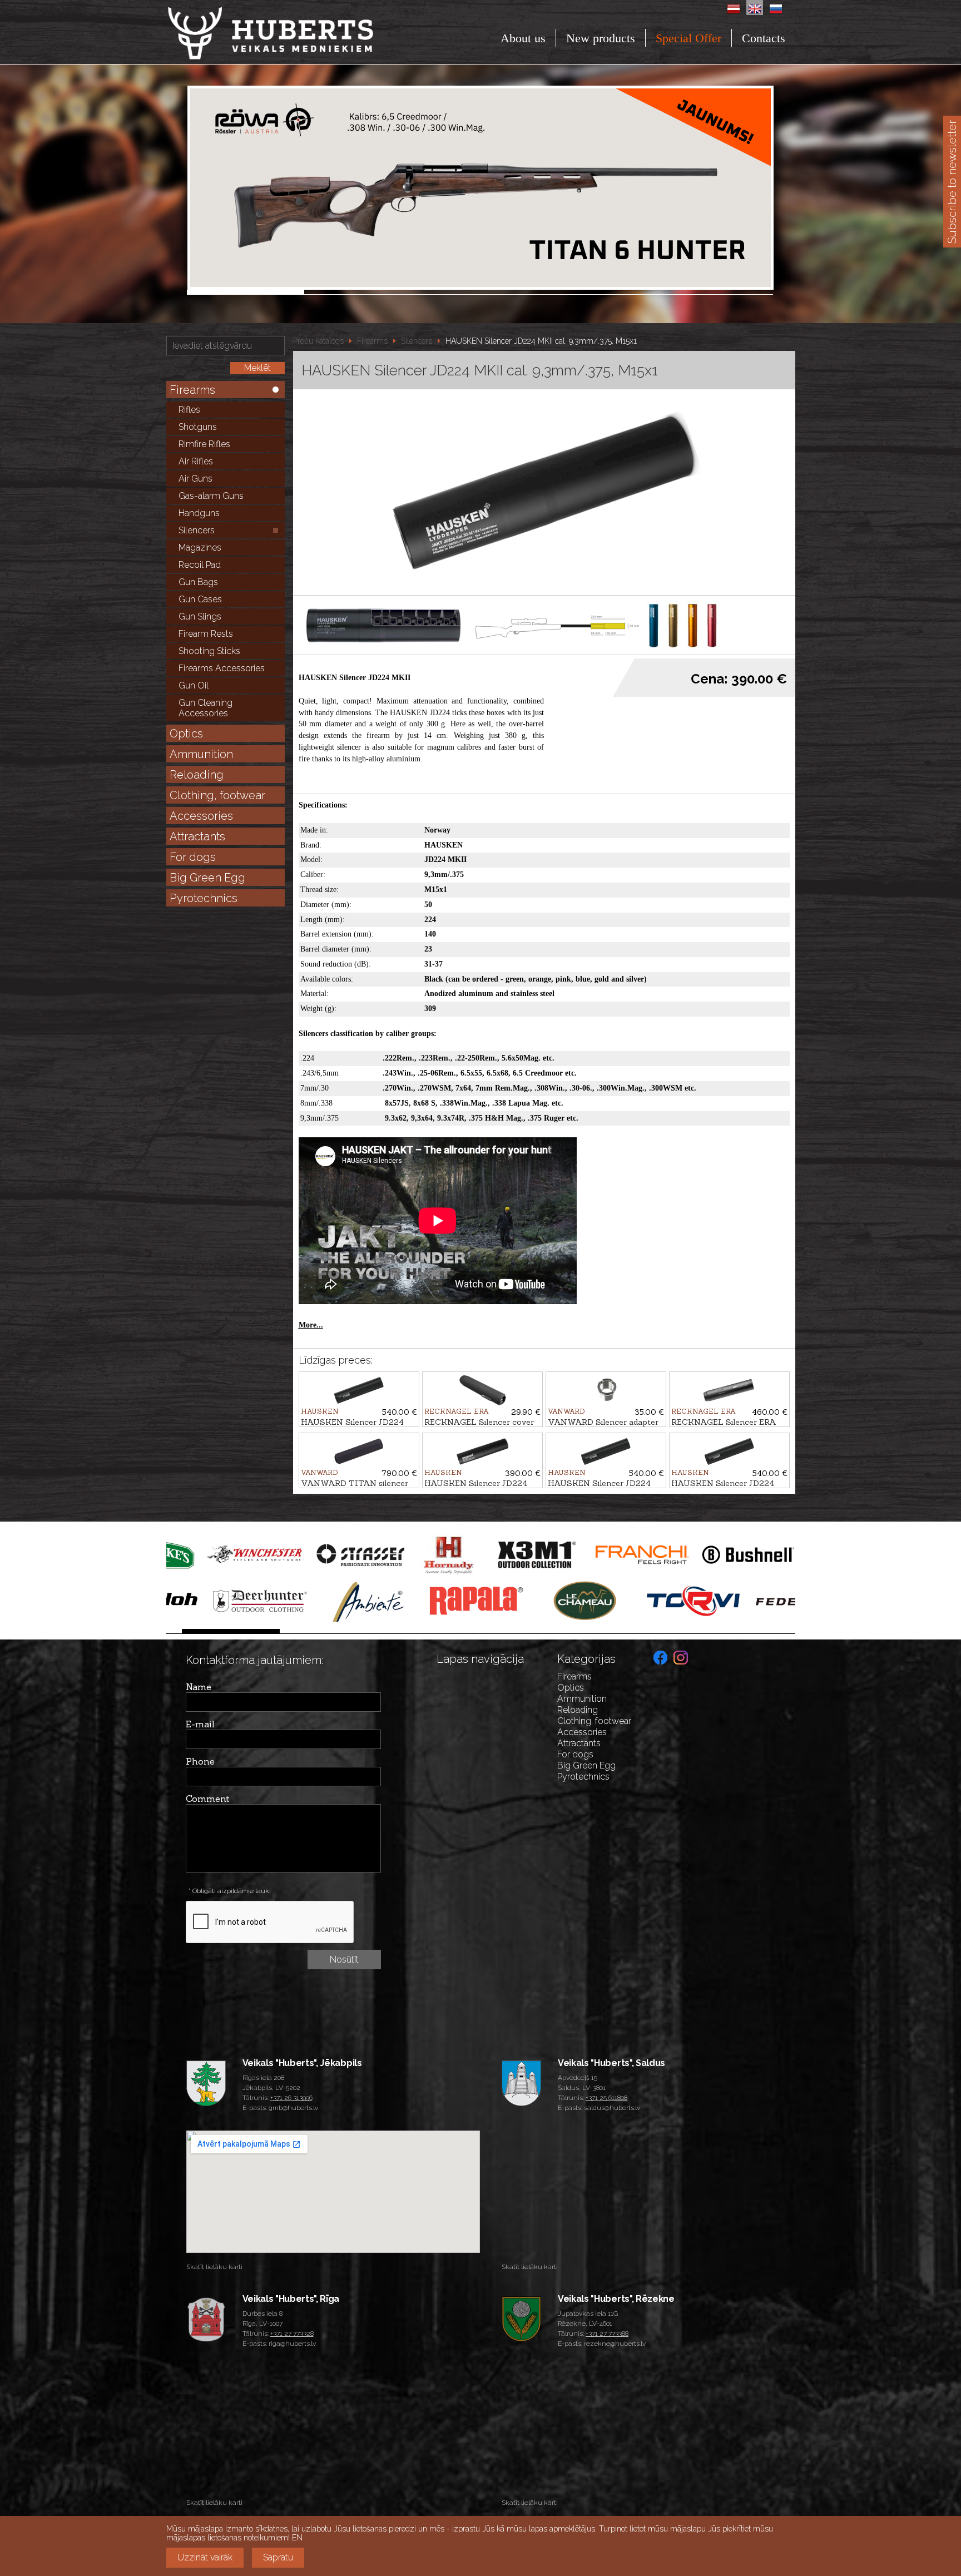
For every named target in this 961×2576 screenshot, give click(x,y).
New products (601, 38)
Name (199, 1687)
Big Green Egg (207, 878)
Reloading (197, 775)
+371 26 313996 (291, 2098)
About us (523, 38)
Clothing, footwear (217, 795)
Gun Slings (200, 616)
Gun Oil (194, 685)
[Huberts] (301, 33)
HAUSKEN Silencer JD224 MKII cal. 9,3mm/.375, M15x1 (541, 341)
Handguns (199, 513)
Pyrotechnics (204, 898)
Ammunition (201, 754)
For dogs (193, 857)
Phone (200, 1761)
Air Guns (195, 479)
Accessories (201, 816)
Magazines (200, 548)
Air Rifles (196, 461)
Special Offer (688, 38)
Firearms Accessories (222, 668)
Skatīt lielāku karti (214, 2267)
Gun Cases (200, 599)
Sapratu (278, 2557)
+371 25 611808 (606, 2098)
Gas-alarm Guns (211, 496)
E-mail (200, 1724)
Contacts (764, 38)
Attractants (197, 836)
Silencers (197, 530)
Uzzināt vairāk (205, 2557)
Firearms (192, 390)
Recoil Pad (200, 565)
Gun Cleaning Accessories (205, 708)
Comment (208, 1799)
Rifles (189, 410)
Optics (186, 734)
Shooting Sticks (209, 651)
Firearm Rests (206, 634)
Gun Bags (198, 582)
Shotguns (198, 427)
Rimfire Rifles (204, 444)
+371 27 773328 (292, 2334)
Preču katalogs (318, 341)
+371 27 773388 (607, 2334)
